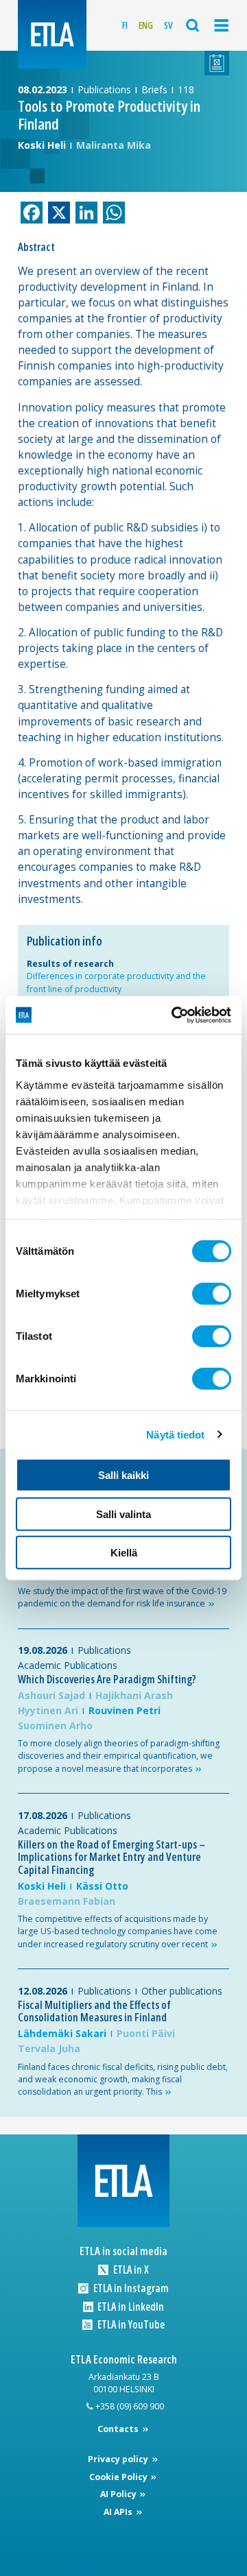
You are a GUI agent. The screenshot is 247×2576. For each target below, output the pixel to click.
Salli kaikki (123, 1475)
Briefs (154, 89)
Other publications (182, 1991)
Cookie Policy (119, 2477)
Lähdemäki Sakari (62, 2033)
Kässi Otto (102, 1886)
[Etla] (52, 34)
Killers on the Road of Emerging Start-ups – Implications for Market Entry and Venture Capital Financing (111, 1857)
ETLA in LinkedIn (130, 2307)
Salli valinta (123, 1514)
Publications (104, 89)
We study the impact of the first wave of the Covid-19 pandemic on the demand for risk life (122, 1597)
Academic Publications (68, 1665)
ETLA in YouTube (130, 2325)
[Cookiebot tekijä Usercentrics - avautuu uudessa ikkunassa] (174, 1015)
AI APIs (119, 2512)
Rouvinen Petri (125, 1710)
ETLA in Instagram (130, 2288)
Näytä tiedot (175, 1434)
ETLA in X (130, 2270)
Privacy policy (119, 2459)
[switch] (212, 1294)
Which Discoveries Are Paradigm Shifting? (107, 1679)
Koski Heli (42, 145)
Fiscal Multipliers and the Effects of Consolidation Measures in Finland (94, 2011)
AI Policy (119, 2494)
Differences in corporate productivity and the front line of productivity (116, 982)
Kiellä (124, 1553)
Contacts (119, 2429)
